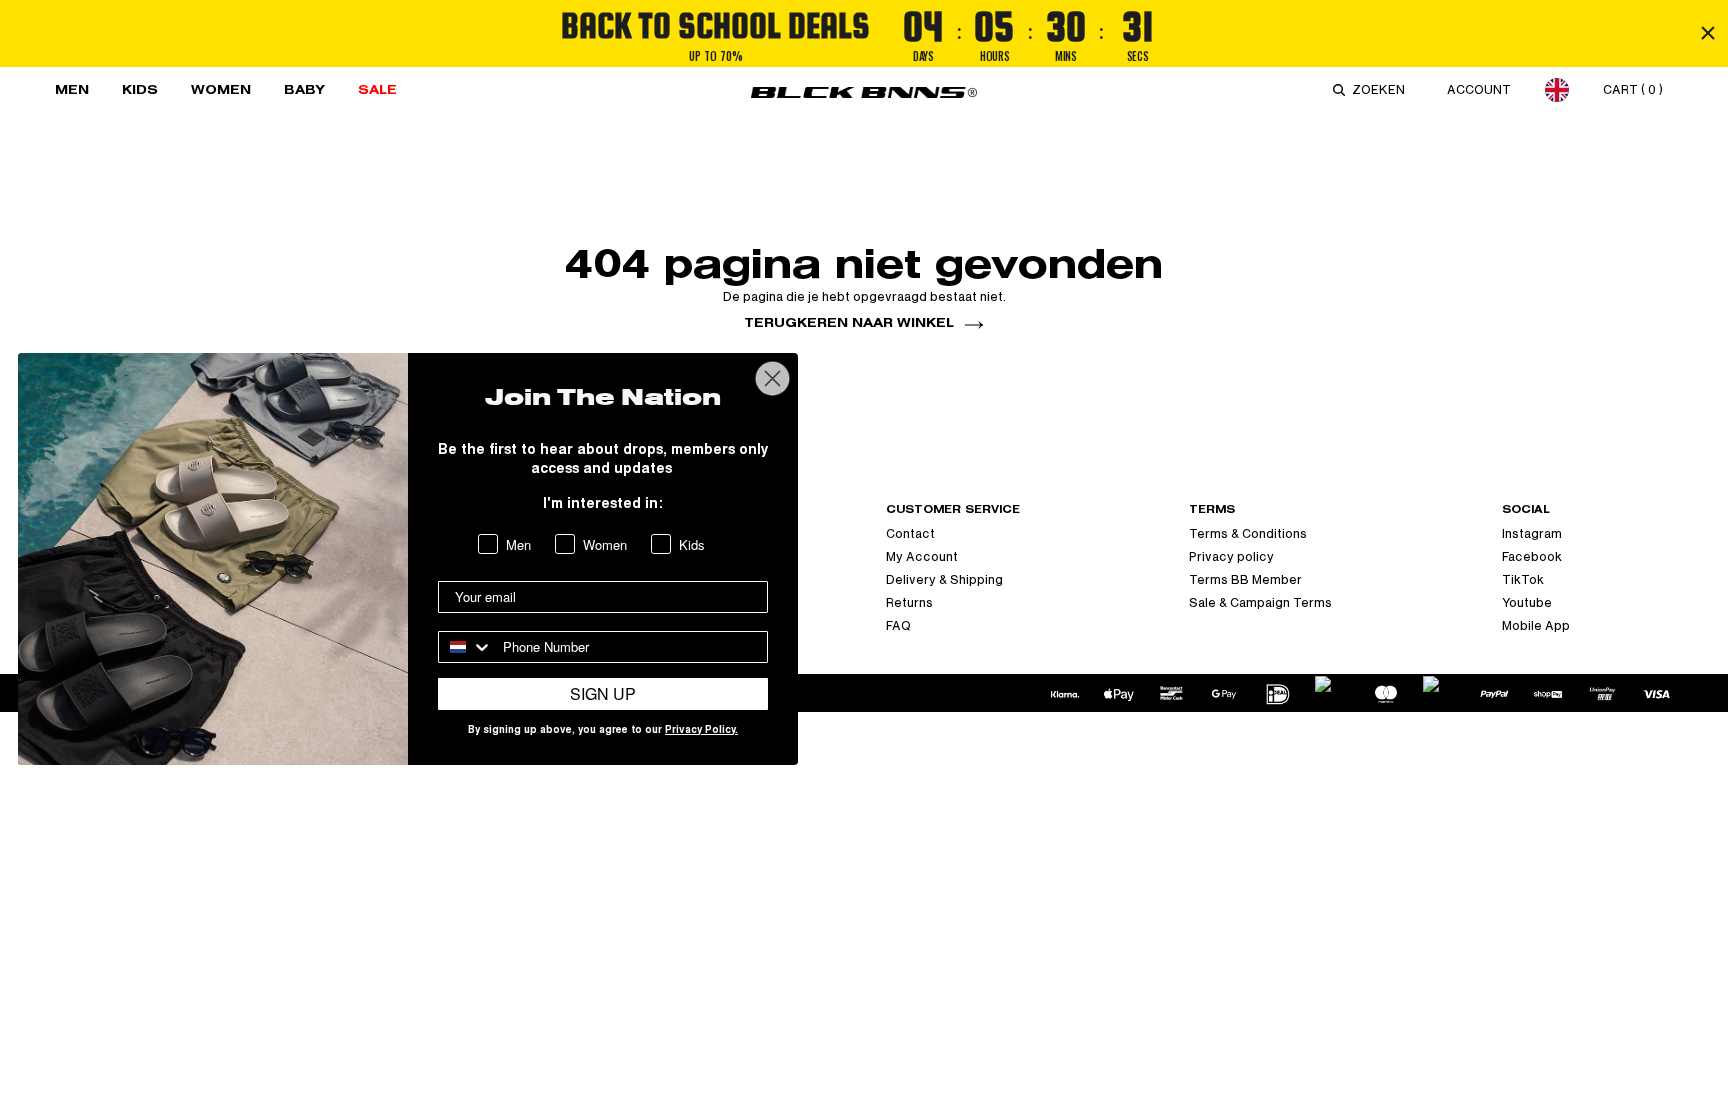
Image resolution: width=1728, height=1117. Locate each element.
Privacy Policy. (701, 731)
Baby (304, 89)
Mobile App (1536, 626)
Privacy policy (1231, 557)
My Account (922, 557)
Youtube (1527, 603)
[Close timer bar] (1708, 33)
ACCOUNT (1479, 90)
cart (1633, 90)
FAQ (898, 626)
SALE (377, 89)
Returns (909, 603)
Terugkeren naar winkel (849, 322)
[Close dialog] (772, 378)
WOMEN (221, 89)
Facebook (1532, 557)
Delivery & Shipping (944, 580)
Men (72, 89)
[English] (1557, 89)
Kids (140, 89)
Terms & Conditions (1248, 534)
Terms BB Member (1245, 580)
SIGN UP (603, 693)
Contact (910, 534)
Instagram (1532, 534)
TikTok (1523, 580)
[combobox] (1382, 90)
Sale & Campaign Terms (1260, 603)
